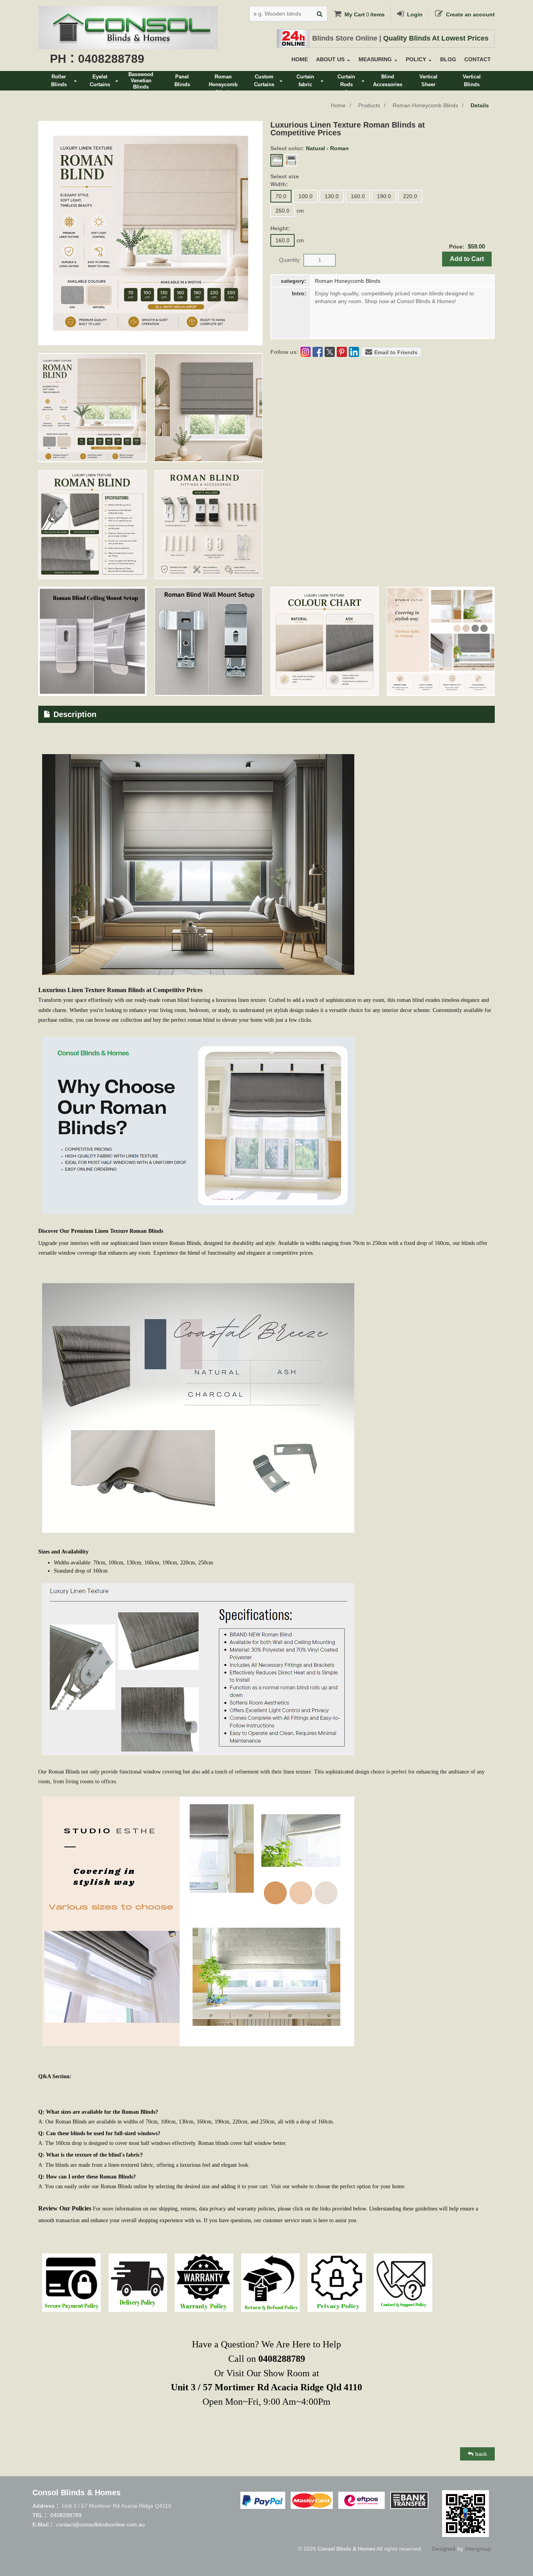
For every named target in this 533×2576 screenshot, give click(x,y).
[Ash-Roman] (291, 160)
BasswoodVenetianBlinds (141, 81)
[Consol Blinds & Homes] (128, 12)
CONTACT (478, 59)
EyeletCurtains (100, 81)
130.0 (332, 196)
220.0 (410, 196)
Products (369, 105)
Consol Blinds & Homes (346, 2549)
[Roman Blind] (92, 408)
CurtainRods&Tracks (346, 82)
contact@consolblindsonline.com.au (100, 2525)
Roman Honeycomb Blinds (425, 105)
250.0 (282, 211)
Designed (444, 2549)
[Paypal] (263, 2500)
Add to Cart (467, 259)
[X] (330, 352)
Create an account (470, 14)
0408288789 (66, 2515)
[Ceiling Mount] (92, 641)
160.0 (358, 196)
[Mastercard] (312, 2500)
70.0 (281, 196)
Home (338, 105)
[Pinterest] (342, 352)
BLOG (448, 59)
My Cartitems (365, 14)
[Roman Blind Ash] (209, 408)
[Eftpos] (362, 2500)
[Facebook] (318, 352)
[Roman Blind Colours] (325, 641)
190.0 (384, 196)
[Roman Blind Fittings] (209, 525)
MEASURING (375, 59)
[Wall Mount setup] (209, 641)
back (481, 2454)
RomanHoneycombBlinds (223, 82)
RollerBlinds (59, 81)
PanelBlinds (182, 81)
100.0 (306, 196)
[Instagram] (306, 352)
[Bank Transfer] (409, 2500)
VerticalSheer (428, 81)
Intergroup (478, 2549)
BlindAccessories (388, 81)
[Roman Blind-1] (92, 525)
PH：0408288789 (97, 59)
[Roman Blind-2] (441, 641)
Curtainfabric (305, 81)
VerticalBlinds (472, 81)
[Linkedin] (354, 352)
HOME (300, 59)
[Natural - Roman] (277, 160)
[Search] (320, 14)
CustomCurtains (264, 81)
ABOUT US (330, 59)
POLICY (416, 59)
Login (415, 14)
